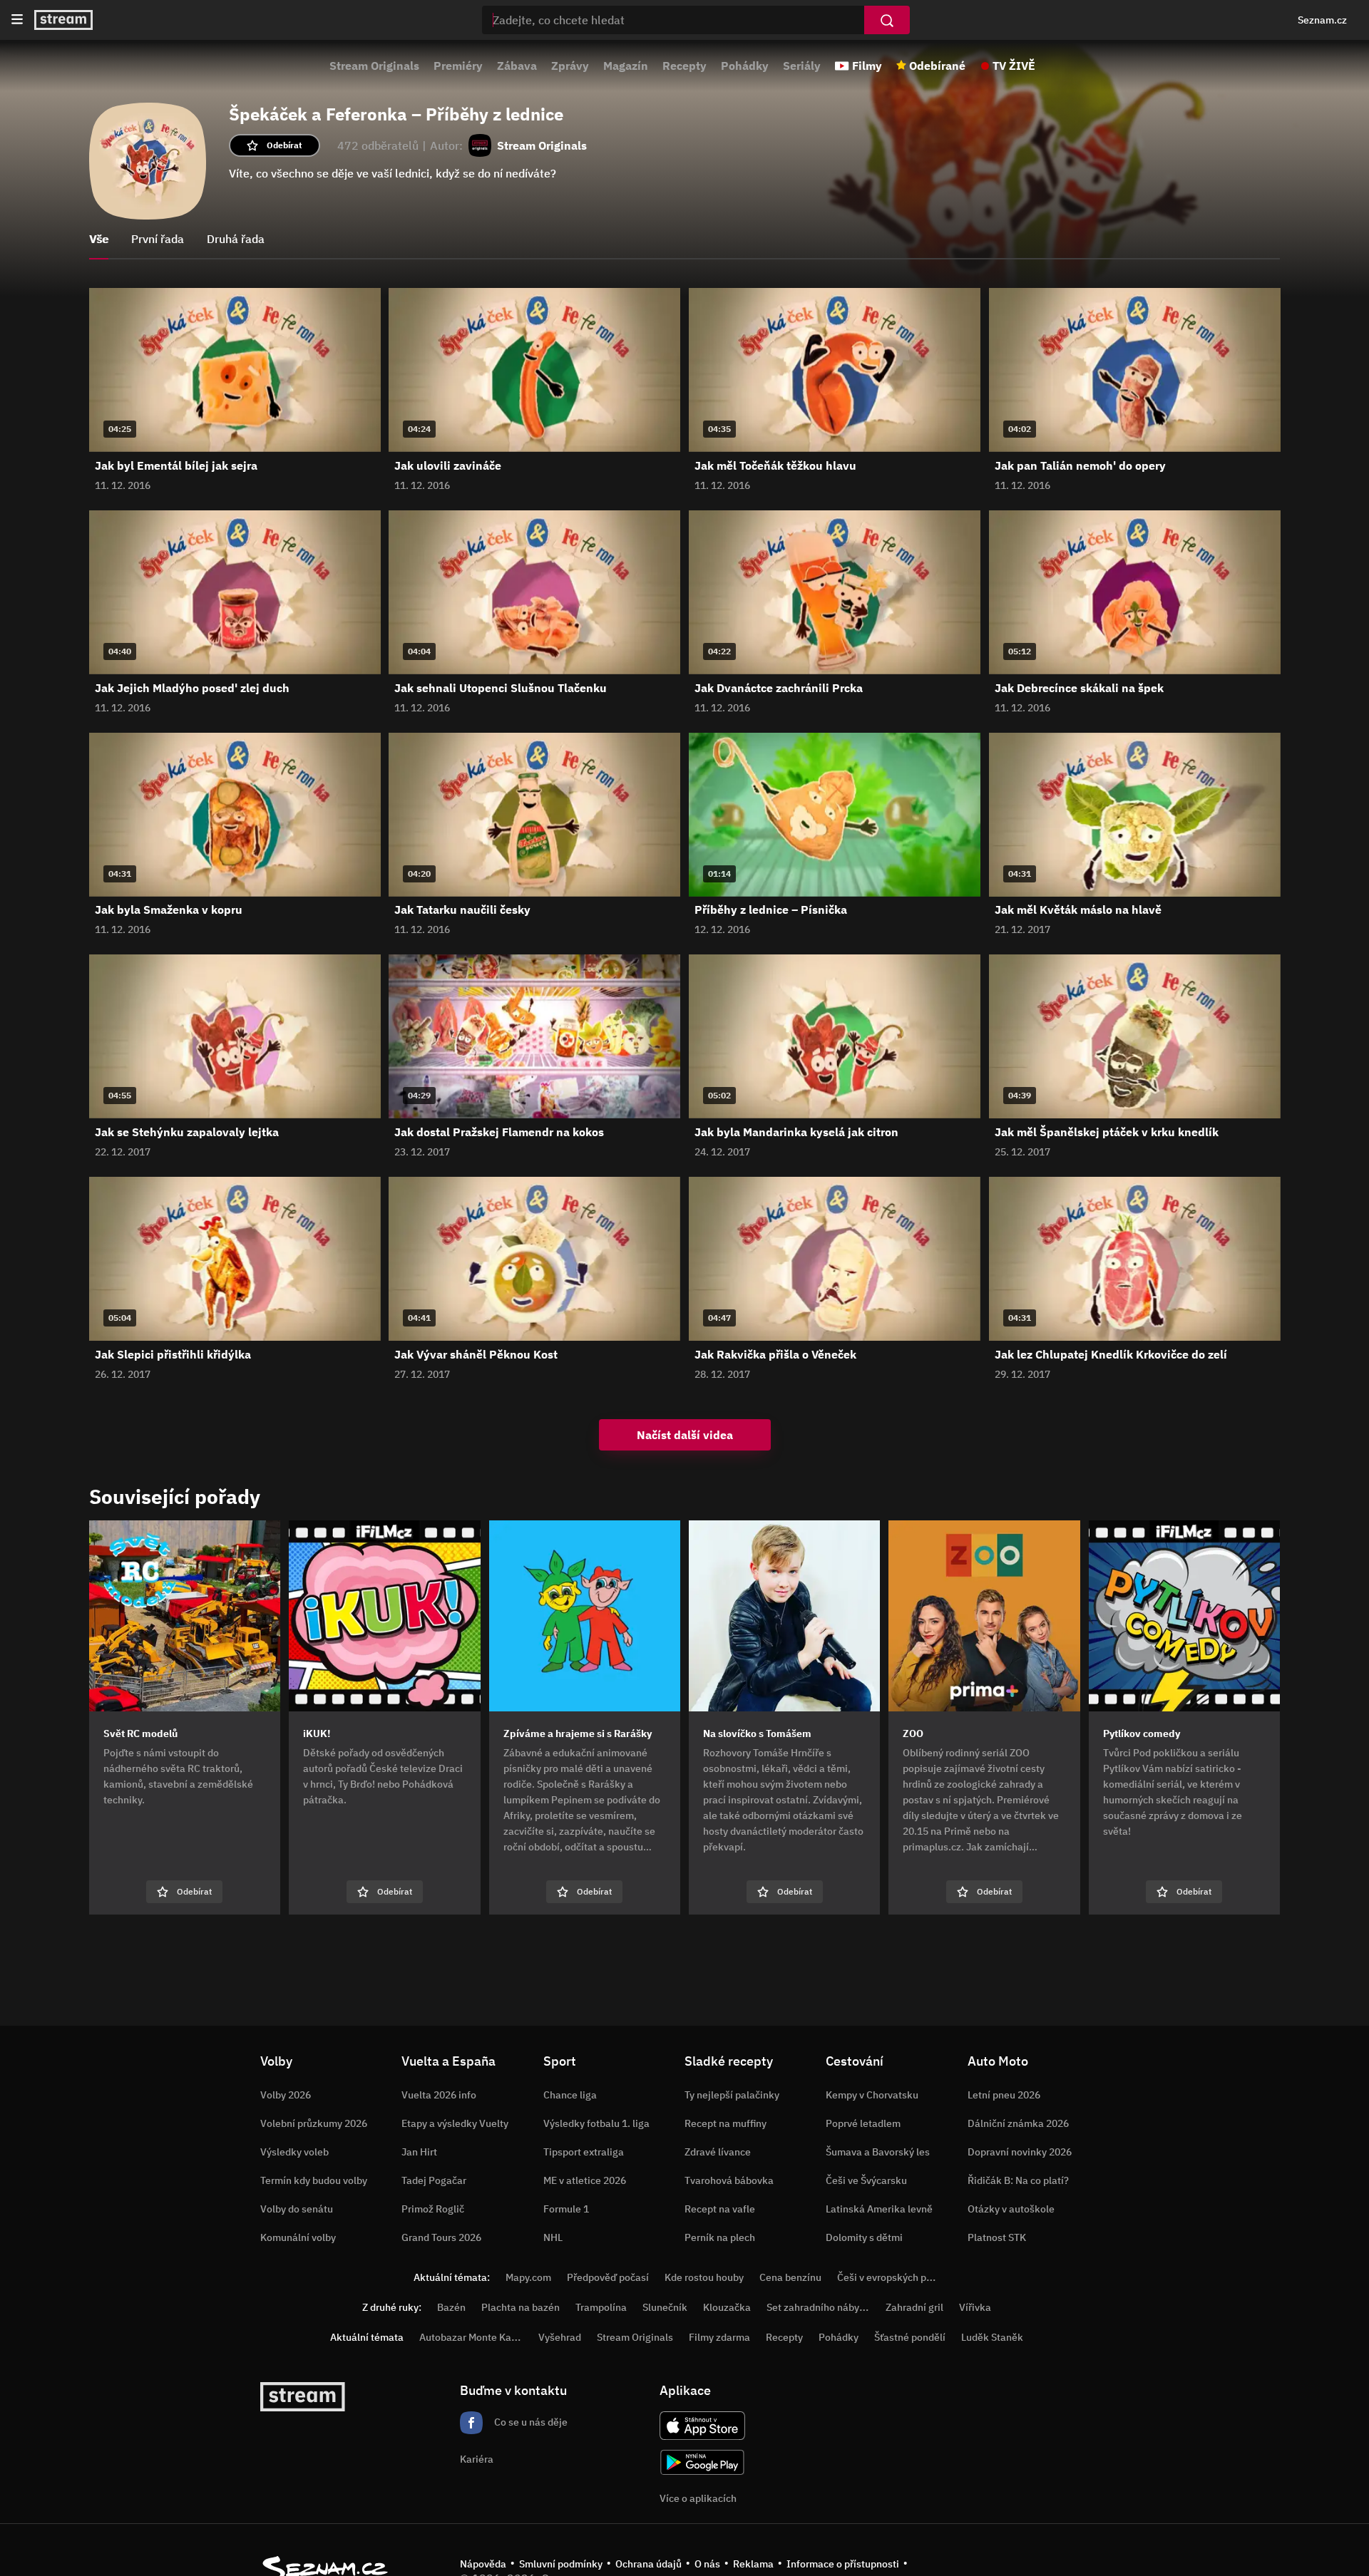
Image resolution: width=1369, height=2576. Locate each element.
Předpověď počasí (608, 2277)
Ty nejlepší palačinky (732, 2095)
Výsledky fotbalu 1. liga (596, 2123)
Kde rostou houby (704, 2277)
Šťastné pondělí (910, 2337)
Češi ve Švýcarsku (866, 2180)
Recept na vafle (720, 2209)
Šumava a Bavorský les (878, 2152)
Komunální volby (298, 2237)
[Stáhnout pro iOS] (702, 2426)
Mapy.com (528, 2277)
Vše (99, 239)
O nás (707, 2564)
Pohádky (745, 66)
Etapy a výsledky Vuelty (455, 2123)
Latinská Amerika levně (879, 2209)
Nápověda (483, 2564)
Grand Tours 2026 (441, 2237)
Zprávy (570, 66)
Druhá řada (236, 239)
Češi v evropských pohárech (900, 2277)
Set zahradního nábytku (820, 2307)
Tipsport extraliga (584, 2152)
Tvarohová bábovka (729, 2180)
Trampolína (601, 2307)
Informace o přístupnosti (843, 2564)
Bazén (451, 2307)
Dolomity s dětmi (864, 2237)
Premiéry (458, 66)
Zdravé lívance (718, 2152)
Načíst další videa (685, 1435)
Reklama (753, 2564)
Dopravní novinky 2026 (1020, 2152)
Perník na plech (720, 2237)
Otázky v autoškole (1011, 2209)
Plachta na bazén (521, 2307)
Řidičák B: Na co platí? (1018, 2180)
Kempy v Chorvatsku (872, 2095)
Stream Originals (374, 66)
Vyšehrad (560, 2337)
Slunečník (665, 2307)
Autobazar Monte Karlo (471, 2337)
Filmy (867, 66)
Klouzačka (727, 2307)
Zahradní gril (914, 2307)
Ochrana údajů (648, 2564)
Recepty (684, 66)
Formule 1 (566, 2209)
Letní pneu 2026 (1004, 2095)
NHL (553, 2237)
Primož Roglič (433, 2209)
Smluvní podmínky (561, 2564)
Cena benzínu (790, 2277)
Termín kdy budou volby (314, 2180)
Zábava (517, 66)
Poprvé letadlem (863, 2123)
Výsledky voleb (294, 2152)
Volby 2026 (286, 2095)
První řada (158, 239)
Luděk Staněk (992, 2337)
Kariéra (477, 2459)
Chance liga (570, 2095)
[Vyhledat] (887, 20)
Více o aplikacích (698, 2498)
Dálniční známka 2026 (1018, 2123)
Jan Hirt (419, 2152)
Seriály (802, 66)
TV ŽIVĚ (1014, 66)
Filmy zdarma (719, 2337)
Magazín (626, 66)
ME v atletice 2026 (585, 2180)
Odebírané (937, 66)
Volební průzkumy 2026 (314, 2123)
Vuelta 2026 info (439, 2095)
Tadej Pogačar (434, 2180)
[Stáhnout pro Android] (702, 2462)
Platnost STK (997, 2237)
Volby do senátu (297, 2209)
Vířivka (975, 2307)
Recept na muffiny (725, 2123)
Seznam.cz (1322, 20)
